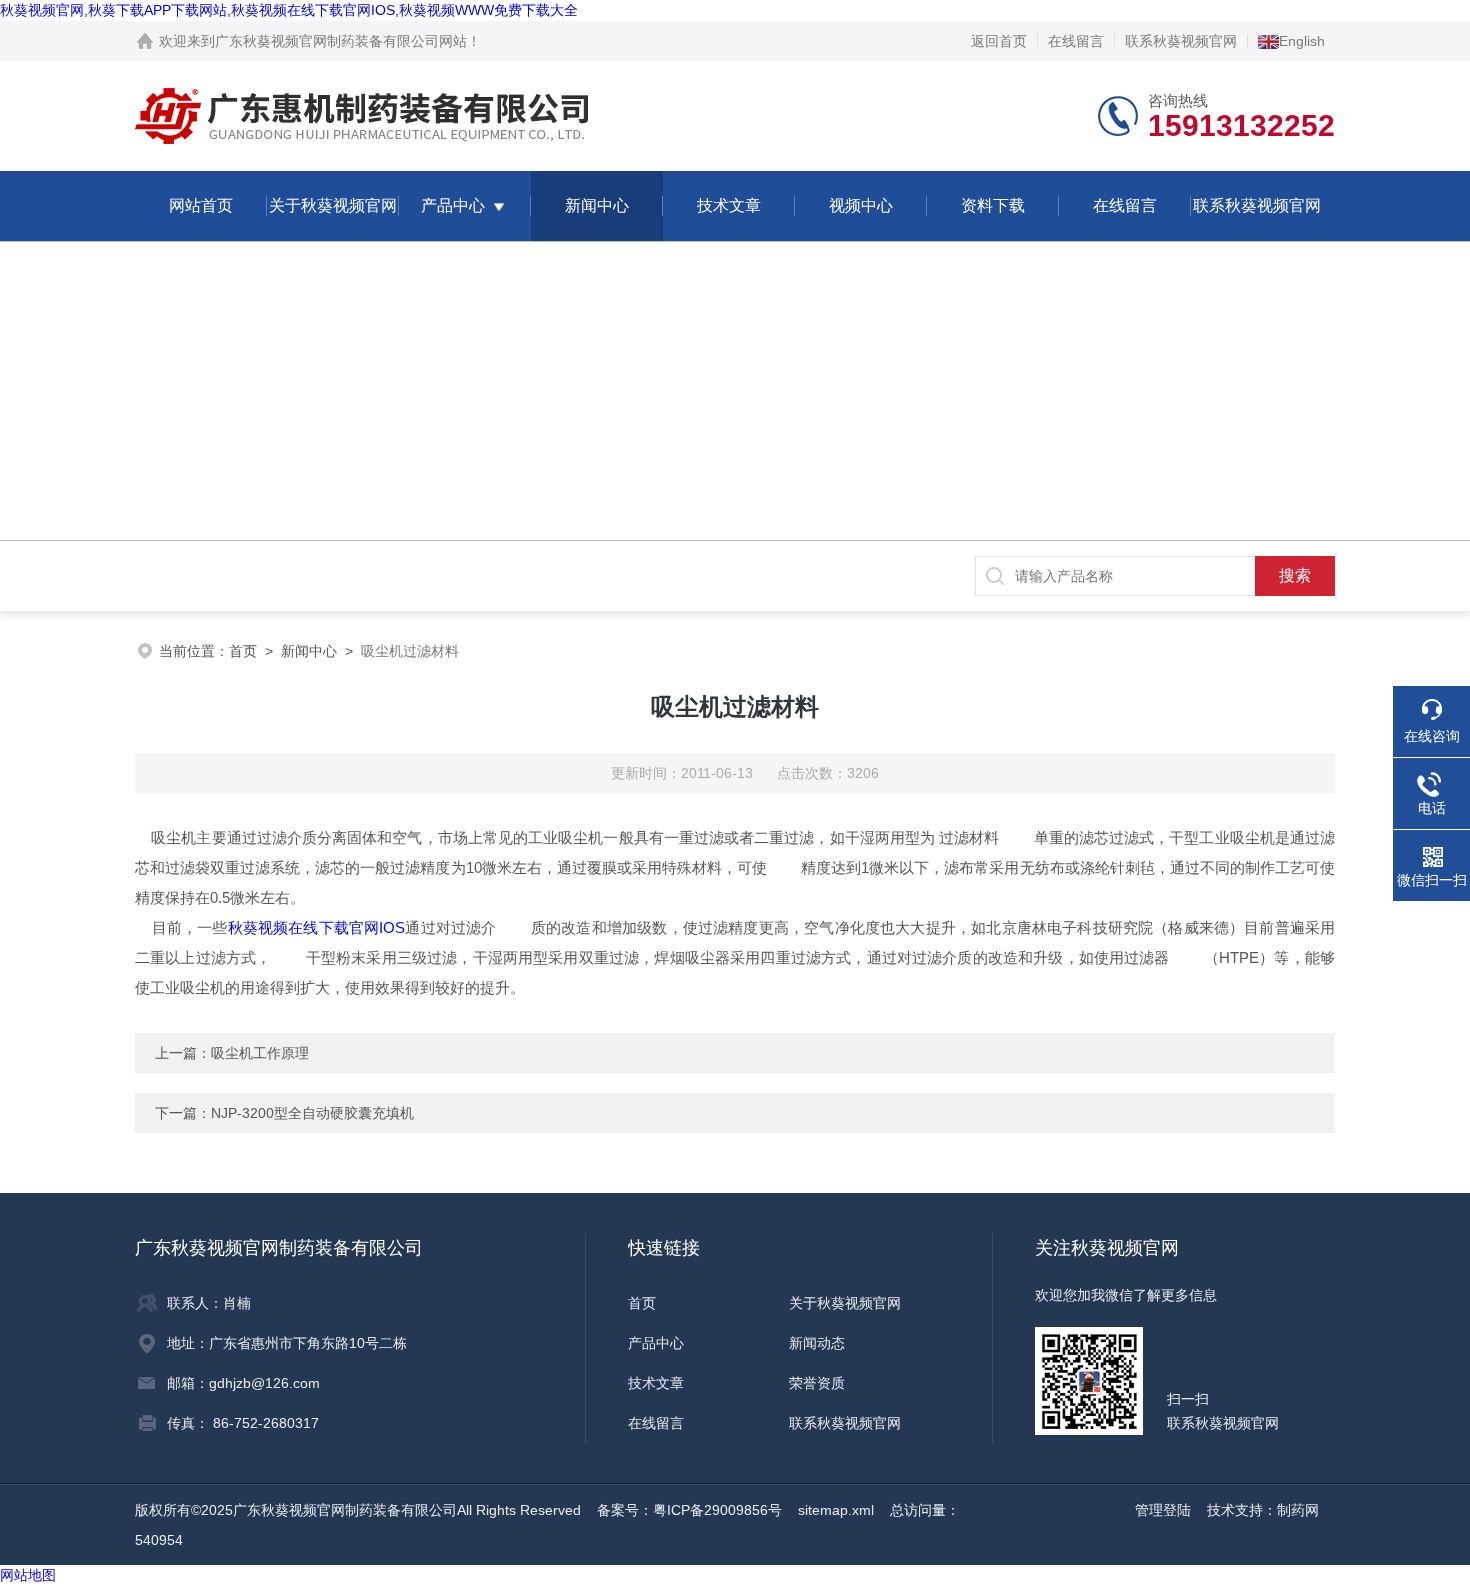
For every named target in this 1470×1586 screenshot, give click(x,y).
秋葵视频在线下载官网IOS (317, 927)
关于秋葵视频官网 (333, 205)
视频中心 (861, 205)
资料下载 (993, 205)
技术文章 (729, 205)
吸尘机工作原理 (260, 1053)
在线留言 (1076, 41)
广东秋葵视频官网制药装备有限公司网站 (341, 41)
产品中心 (453, 205)
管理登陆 (1163, 1510)
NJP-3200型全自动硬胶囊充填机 (312, 1113)
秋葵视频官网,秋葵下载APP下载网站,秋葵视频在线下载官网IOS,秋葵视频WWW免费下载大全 (289, 10)
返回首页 (999, 41)
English (1302, 41)
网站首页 (201, 205)
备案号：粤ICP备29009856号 (689, 1510)
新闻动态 (817, 1343)
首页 (243, 651)
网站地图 (28, 1575)
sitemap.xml (836, 1510)
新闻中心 (597, 205)
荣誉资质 (817, 1383)
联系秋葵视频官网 (1181, 41)
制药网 (1298, 1510)
